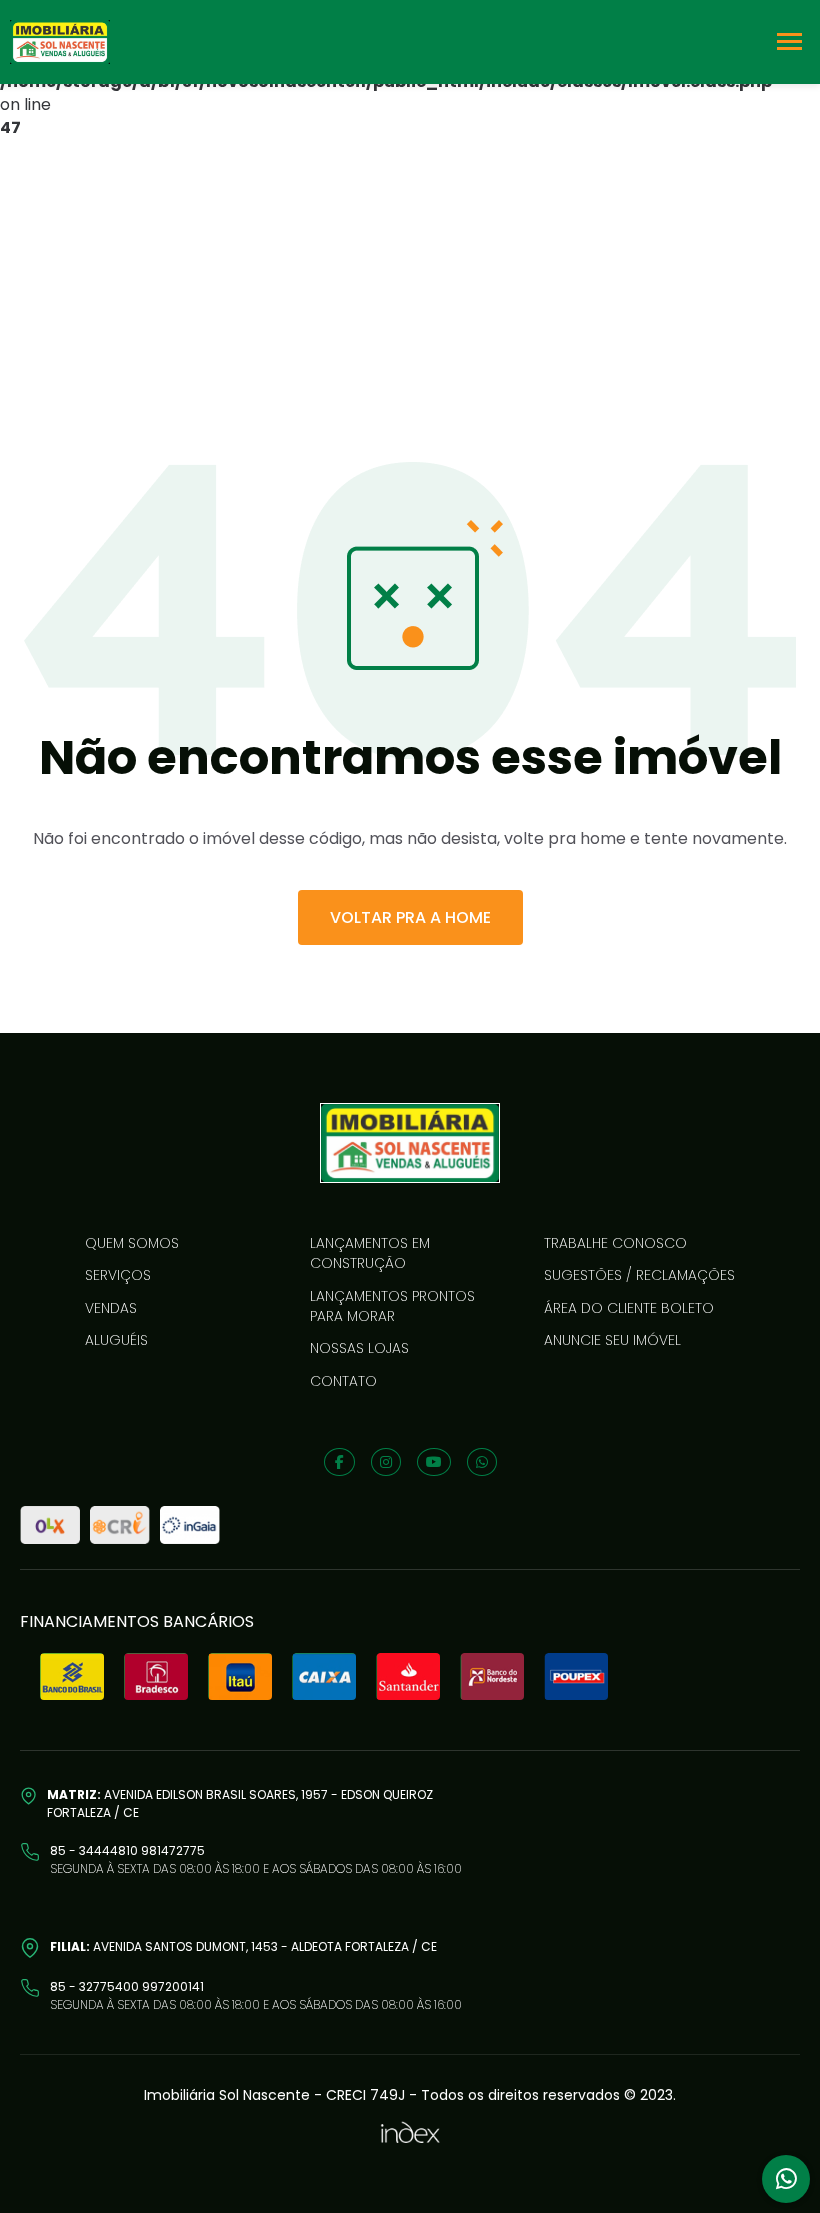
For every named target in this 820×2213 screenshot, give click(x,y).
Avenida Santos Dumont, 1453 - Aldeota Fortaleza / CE (243, 1946)
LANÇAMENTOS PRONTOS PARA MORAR (392, 1306)
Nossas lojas (359, 1348)
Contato (343, 1381)
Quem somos (132, 1243)
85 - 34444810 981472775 (127, 1850)
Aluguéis (116, 1340)
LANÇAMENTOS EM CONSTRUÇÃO (370, 1253)
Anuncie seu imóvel (612, 1340)
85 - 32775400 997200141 (127, 1986)
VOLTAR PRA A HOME (410, 917)
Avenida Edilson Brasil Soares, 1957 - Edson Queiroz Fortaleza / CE (240, 1803)
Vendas (111, 1308)
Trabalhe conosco (615, 1243)
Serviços (118, 1275)
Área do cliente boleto (629, 1308)
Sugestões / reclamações (639, 1275)
